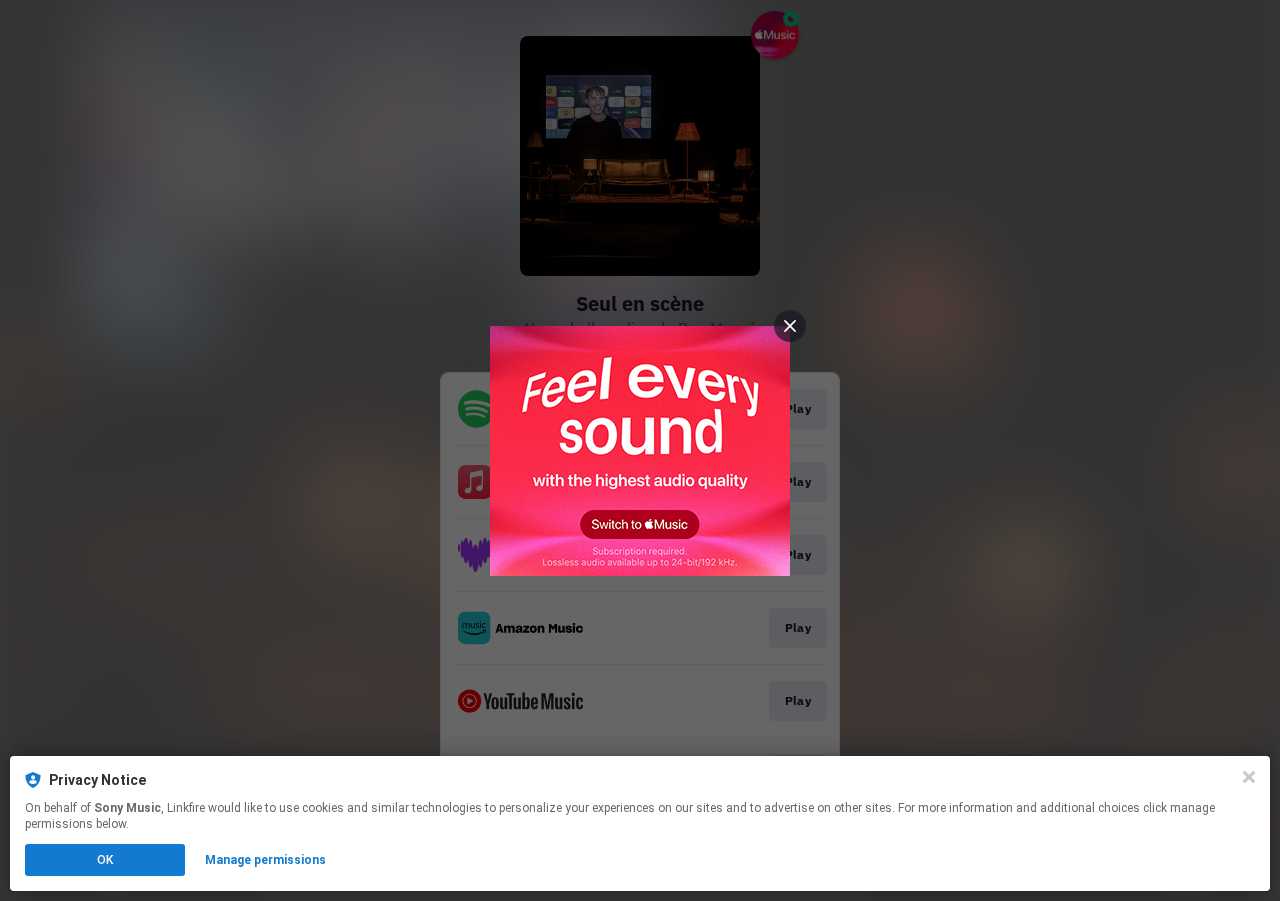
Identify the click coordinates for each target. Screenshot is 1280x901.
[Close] (1249, 777)
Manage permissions (265, 860)
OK (105, 860)
